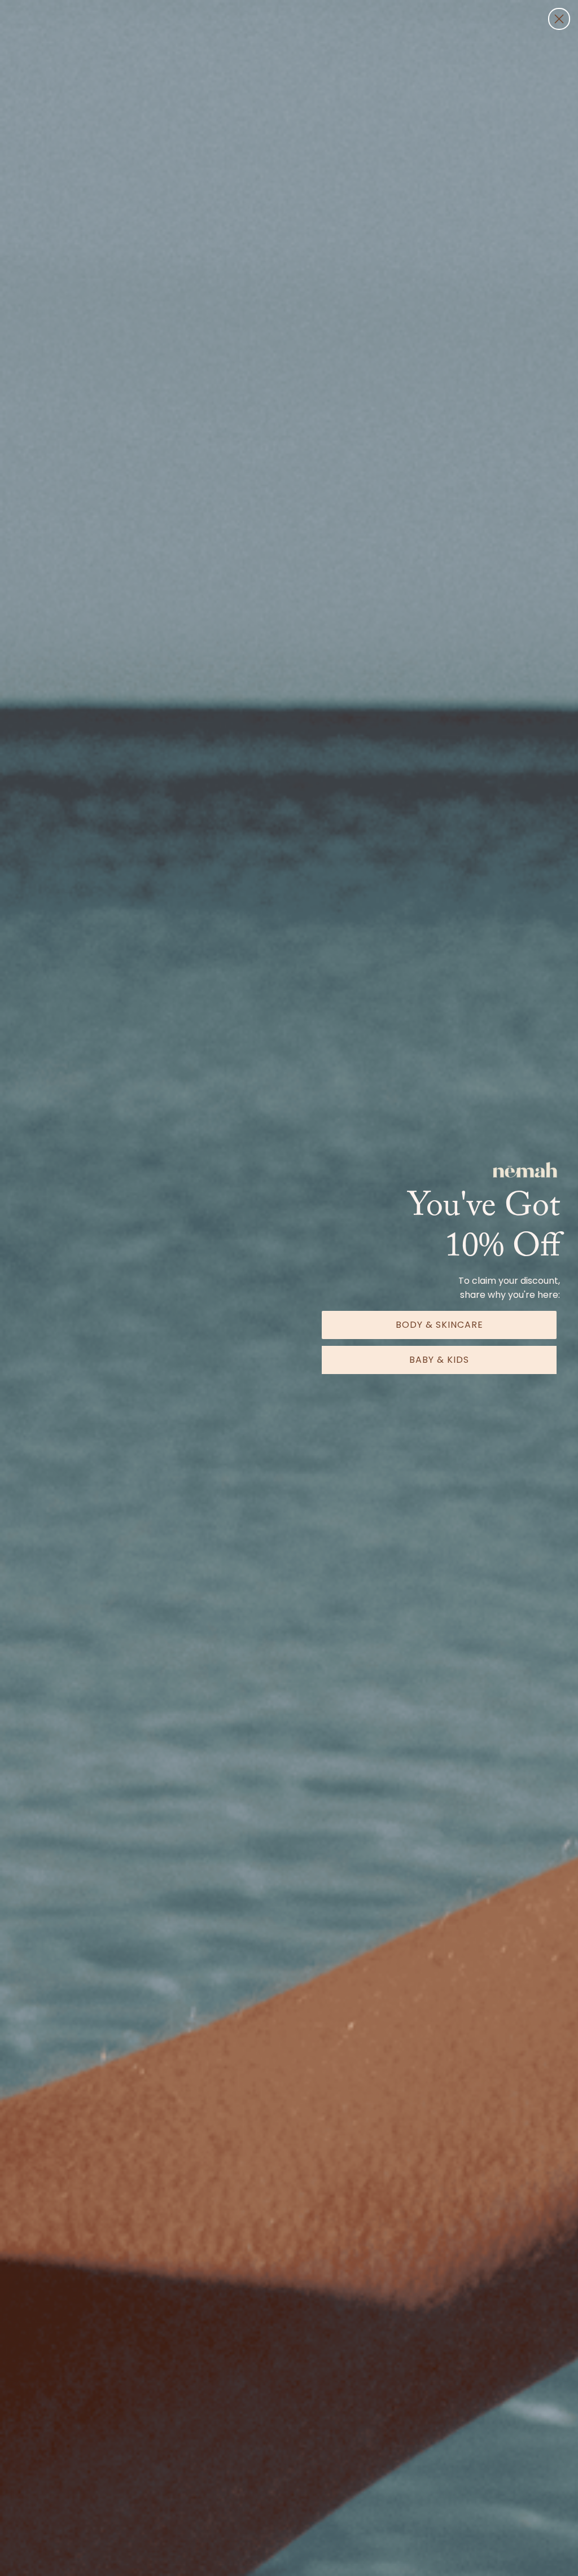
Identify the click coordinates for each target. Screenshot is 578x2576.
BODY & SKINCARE (439, 1325)
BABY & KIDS (439, 1360)
